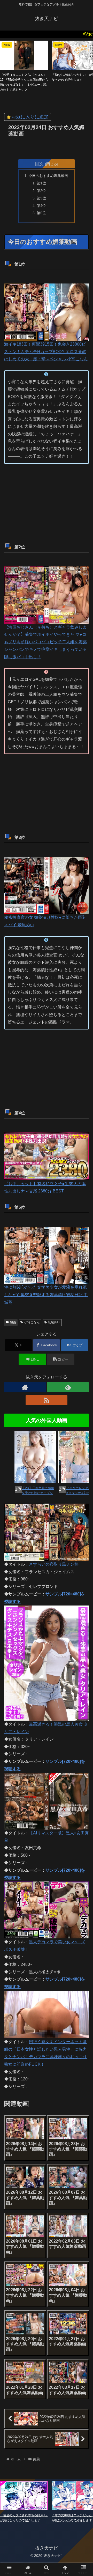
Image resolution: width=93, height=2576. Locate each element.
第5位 (41, 213)
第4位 (41, 206)
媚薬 (13, 1322)
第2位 (41, 191)
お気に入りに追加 (30, 117)
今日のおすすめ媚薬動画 (48, 176)
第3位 (41, 198)
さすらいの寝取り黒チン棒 (54, 1564)
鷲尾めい (54, 1322)
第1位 (41, 183)
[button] (61, 1359)
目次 (39, 164)
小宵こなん (32, 1322)
